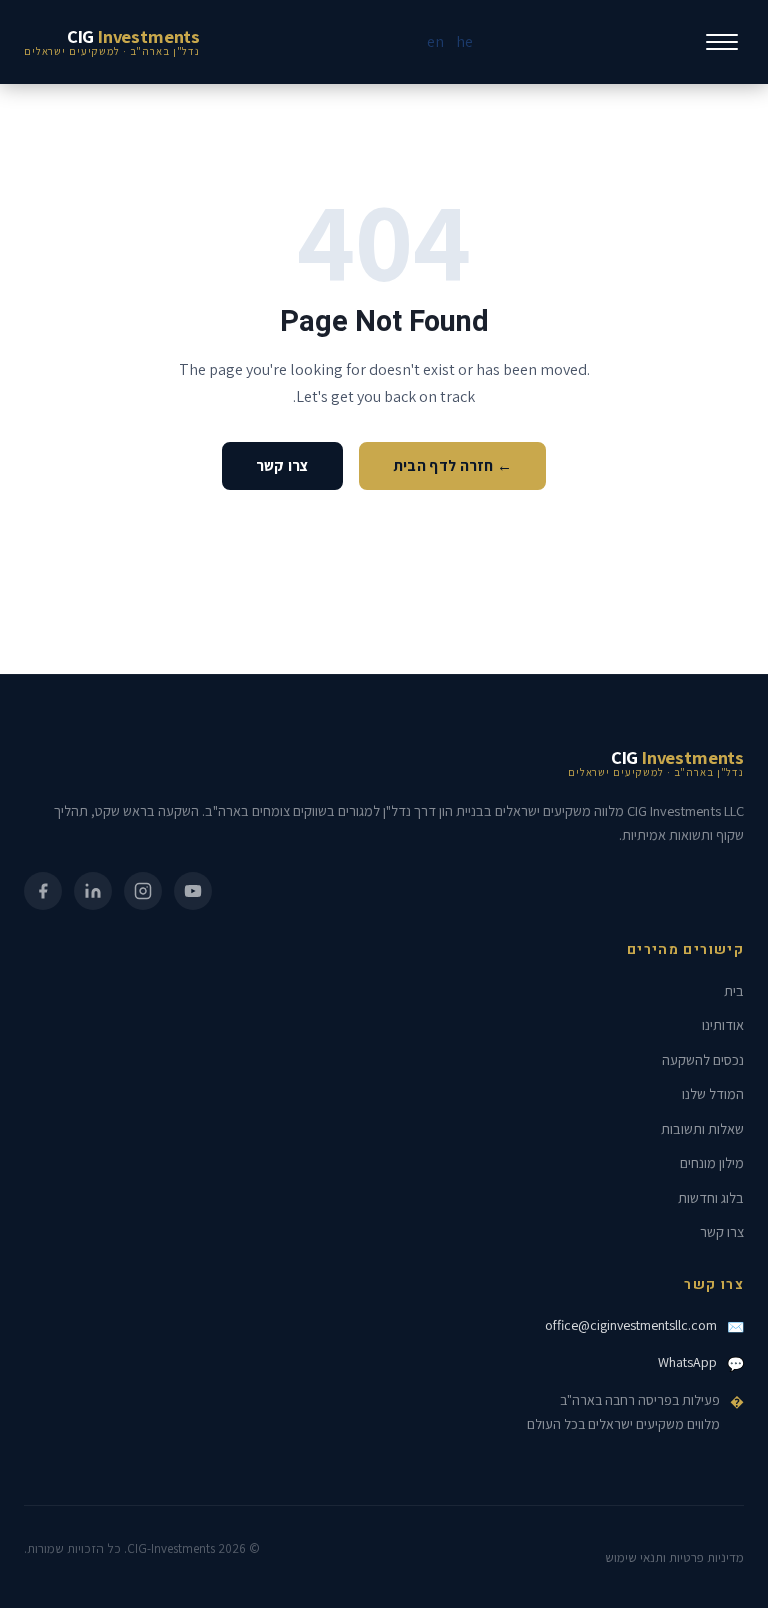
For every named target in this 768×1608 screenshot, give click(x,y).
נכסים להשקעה (703, 1059)
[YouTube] (193, 891)
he (464, 41)
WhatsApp (687, 1362)
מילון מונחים (712, 1162)
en (435, 41)
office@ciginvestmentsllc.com (631, 1325)
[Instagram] (143, 891)
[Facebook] (43, 891)
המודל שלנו (713, 1093)
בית (734, 990)
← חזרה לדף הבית (453, 465)
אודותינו (723, 1024)
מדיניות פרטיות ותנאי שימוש (674, 1557)
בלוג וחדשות (711, 1197)
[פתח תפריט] (722, 42)
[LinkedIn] (93, 891)
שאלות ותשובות (702, 1128)
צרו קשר (282, 465)
